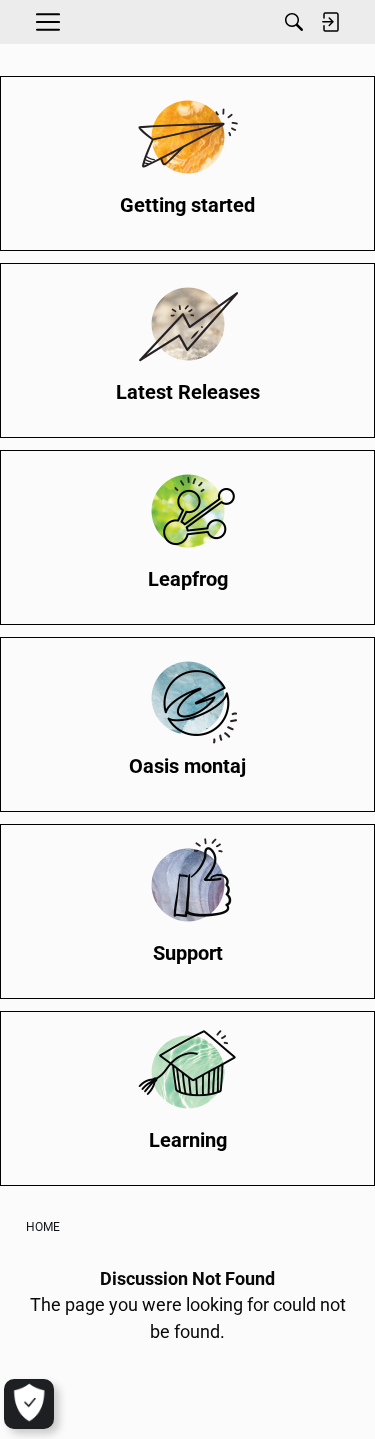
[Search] (294, 22)
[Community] (188, 22)
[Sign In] (330, 22)
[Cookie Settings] (29, 1404)
